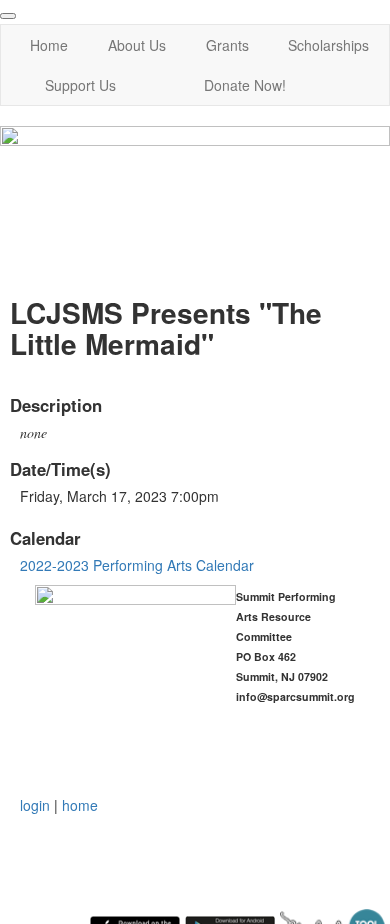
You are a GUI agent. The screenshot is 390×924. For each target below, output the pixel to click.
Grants (227, 45)
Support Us (80, 85)
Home (49, 45)
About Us (137, 45)
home (80, 805)
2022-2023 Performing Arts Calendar (137, 565)
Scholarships (328, 45)
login (35, 805)
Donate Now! (245, 85)
